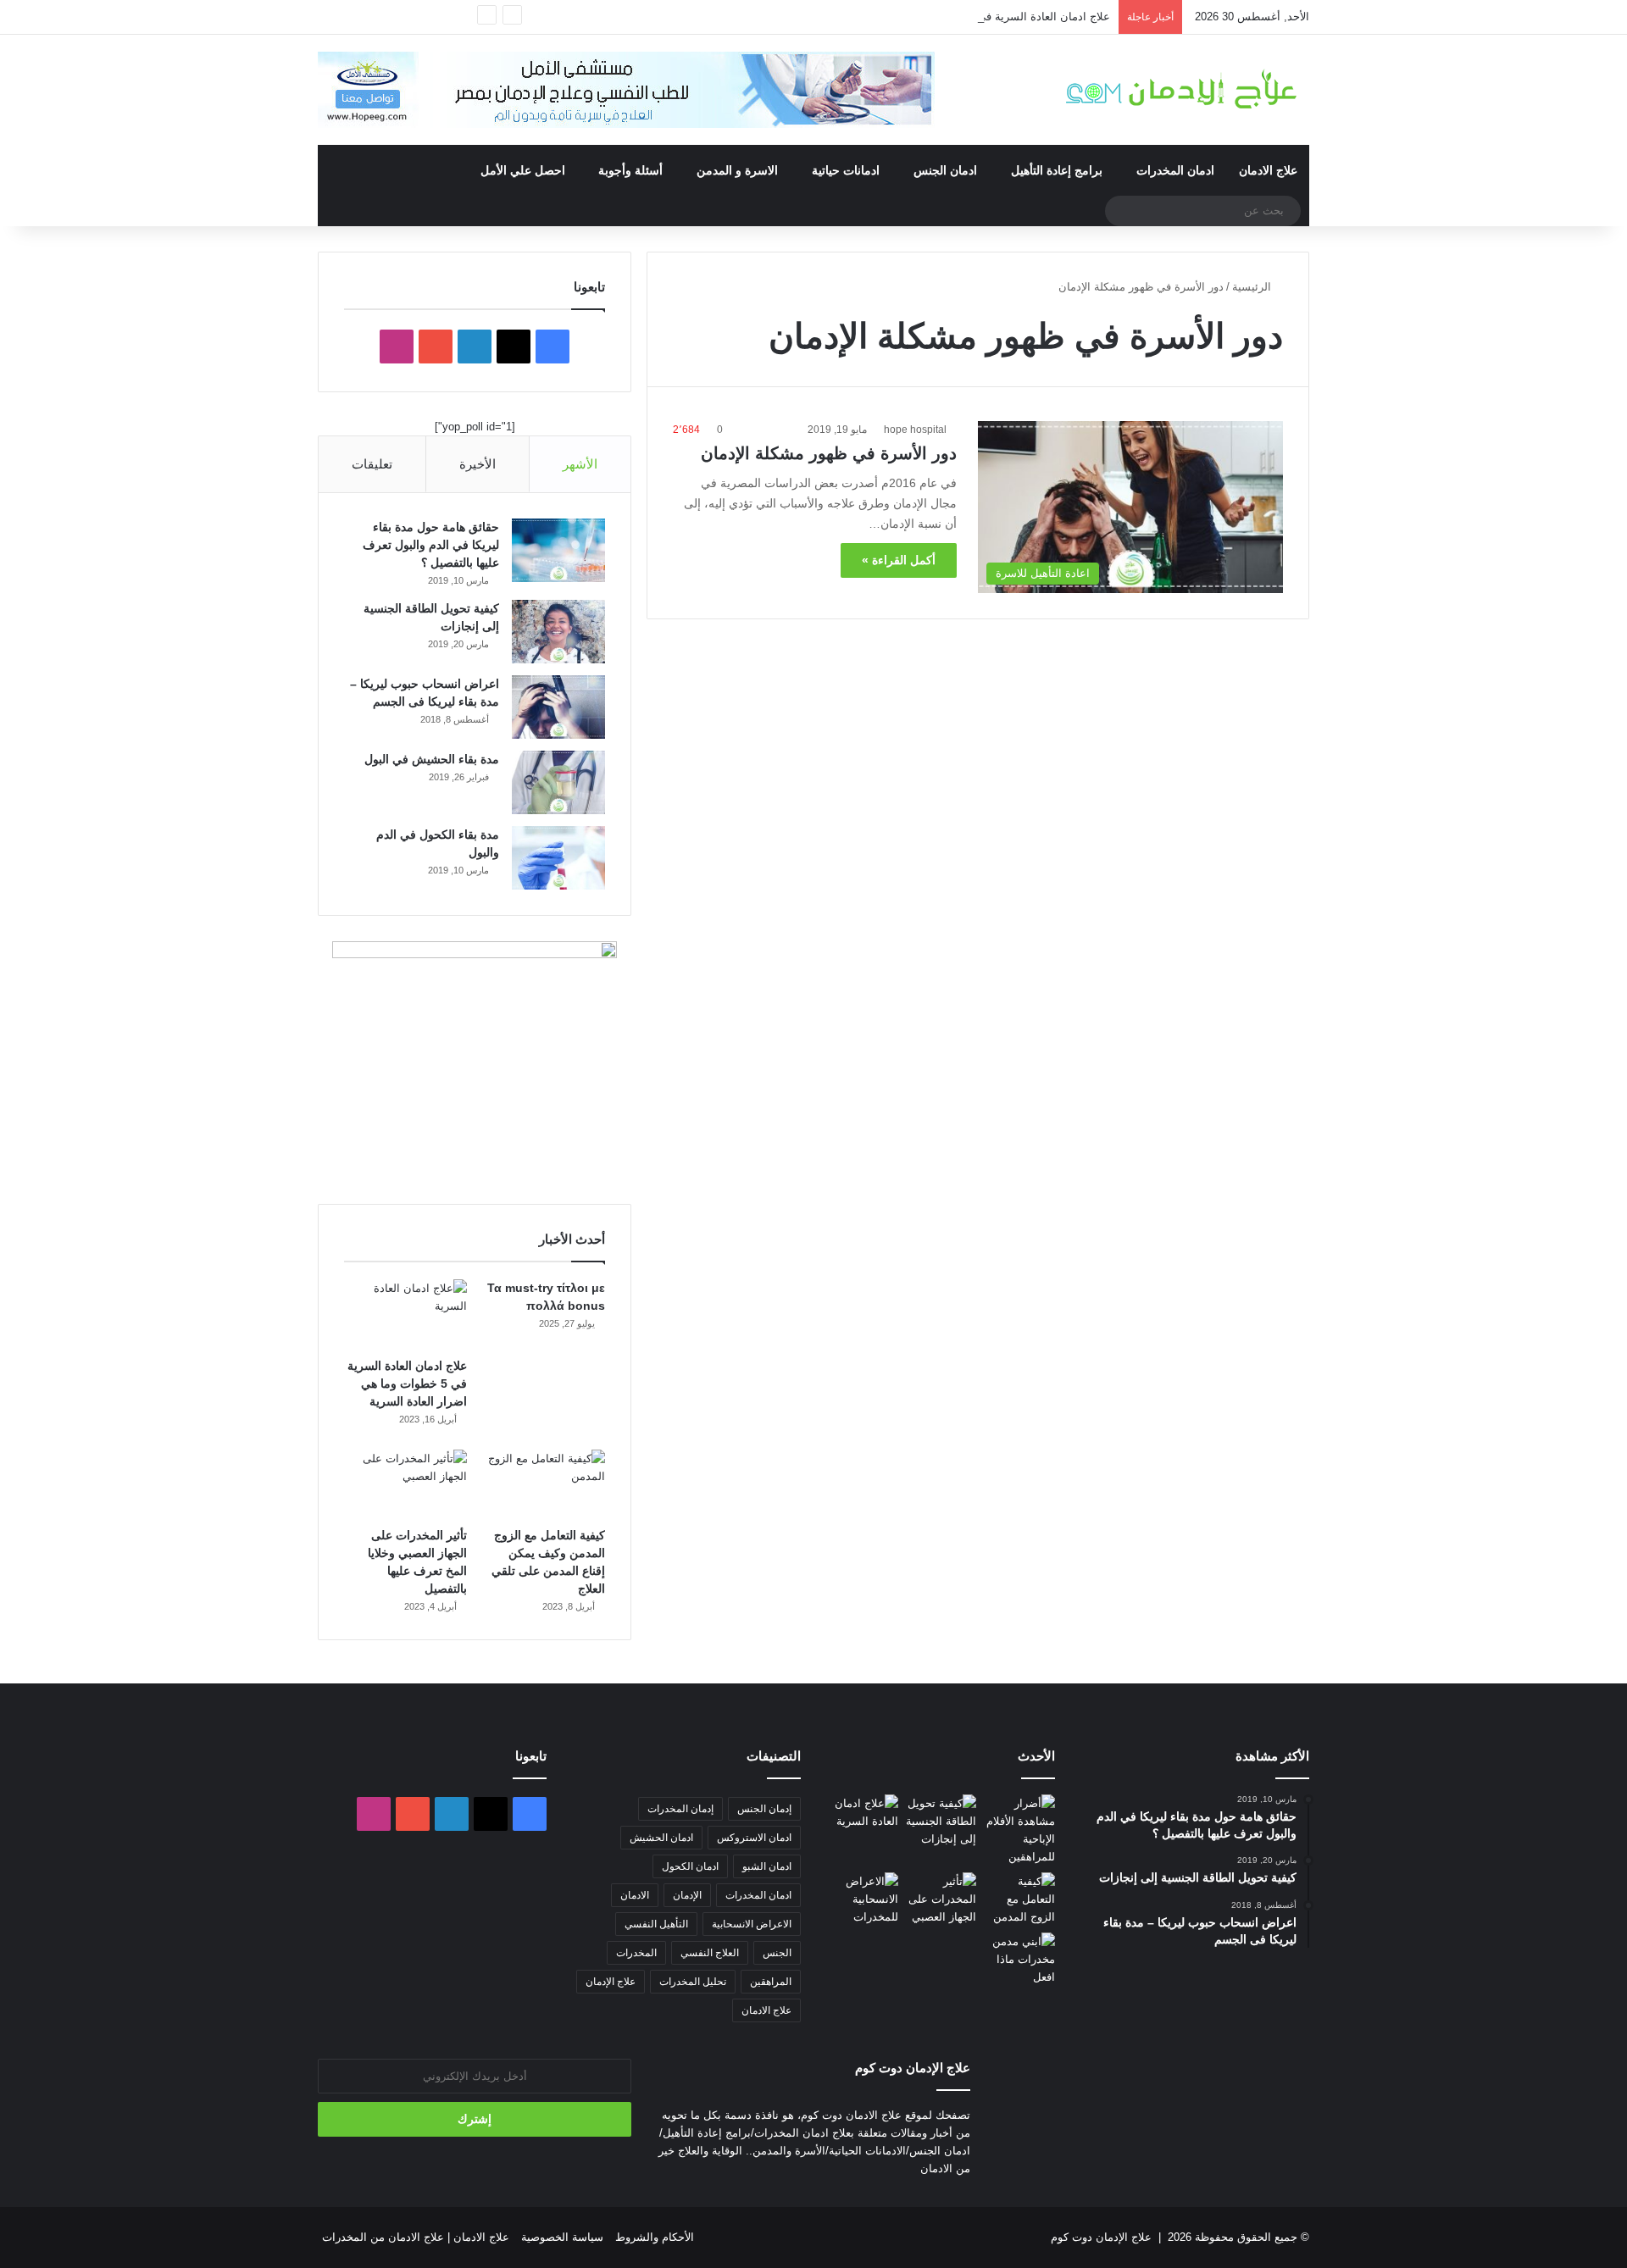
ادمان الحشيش (661, 1838)
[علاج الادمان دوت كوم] (1182, 89)
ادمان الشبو (767, 1866)
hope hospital (915, 430)
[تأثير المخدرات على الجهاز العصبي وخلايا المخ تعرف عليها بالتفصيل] (405, 1484)
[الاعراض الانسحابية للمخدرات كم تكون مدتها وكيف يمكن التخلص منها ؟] (862, 1899)
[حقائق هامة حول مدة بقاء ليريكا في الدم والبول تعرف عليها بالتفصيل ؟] (558, 550)
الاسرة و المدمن (737, 170)
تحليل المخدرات (693, 1982)
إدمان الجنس (764, 1809)
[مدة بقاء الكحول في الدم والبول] (558, 858)
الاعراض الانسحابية (752, 1924)
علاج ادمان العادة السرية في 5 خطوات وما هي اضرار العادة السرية (953, 17)
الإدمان (687, 1895)
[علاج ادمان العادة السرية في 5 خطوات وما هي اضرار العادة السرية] (405, 1314)
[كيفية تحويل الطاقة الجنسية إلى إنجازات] (558, 632)
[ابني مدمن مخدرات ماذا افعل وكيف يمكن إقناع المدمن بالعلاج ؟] (1019, 1959)
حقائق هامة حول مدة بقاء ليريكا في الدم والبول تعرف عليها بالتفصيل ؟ (431, 545)
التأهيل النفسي (656, 1924)
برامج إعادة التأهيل (1057, 170)
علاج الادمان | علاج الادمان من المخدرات (416, 2237)
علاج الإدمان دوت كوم (1101, 2237)
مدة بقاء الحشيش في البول (432, 759)
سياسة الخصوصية (562, 2237)
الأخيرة (478, 464)
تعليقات (372, 464)
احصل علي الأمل (523, 170)
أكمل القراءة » (899, 560)
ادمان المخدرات (1175, 170)
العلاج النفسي (710, 1953)
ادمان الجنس (945, 170)
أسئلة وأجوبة (630, 170)
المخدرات (636, 1953)
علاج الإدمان (611, 1982)
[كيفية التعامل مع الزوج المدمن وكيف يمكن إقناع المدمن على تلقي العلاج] (544, 1484)
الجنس (777, 1953)
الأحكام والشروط (655, 2237)
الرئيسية (1253, 287)
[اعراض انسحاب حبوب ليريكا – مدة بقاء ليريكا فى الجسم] (558, 707)
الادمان (635, 1895)
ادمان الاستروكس (754, 1838)
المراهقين (771, 1982)
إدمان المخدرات (680, 1809)
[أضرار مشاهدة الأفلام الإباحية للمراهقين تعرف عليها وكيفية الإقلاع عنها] (1019, 1830)
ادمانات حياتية (846, 170)
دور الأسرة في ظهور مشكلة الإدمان (829, 453)
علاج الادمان (1268, 170)
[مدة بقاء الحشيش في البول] (558, 782)
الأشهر (580, 464)
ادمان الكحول (690, 1866)
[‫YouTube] (436, 347)
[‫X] (514, 347)
